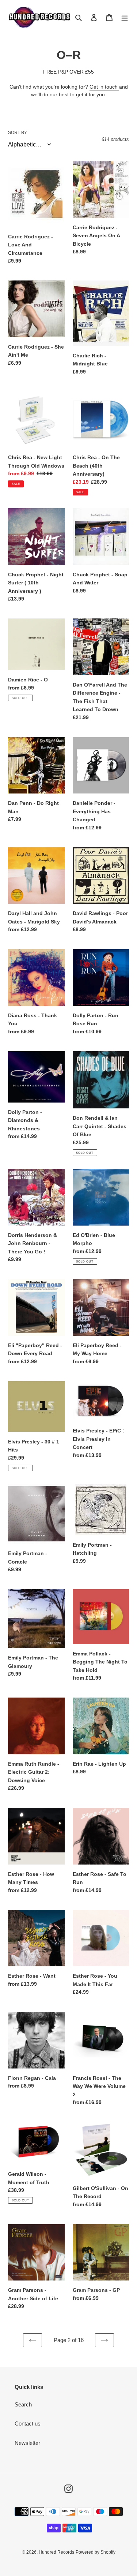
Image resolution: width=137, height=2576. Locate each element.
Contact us (28, 2423)
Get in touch (104, 87)
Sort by (18, 133)
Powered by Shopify (96, 2552)
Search (23, 2404)
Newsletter (27, 2443)
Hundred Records (56, 2552)
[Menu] (125, 17)
